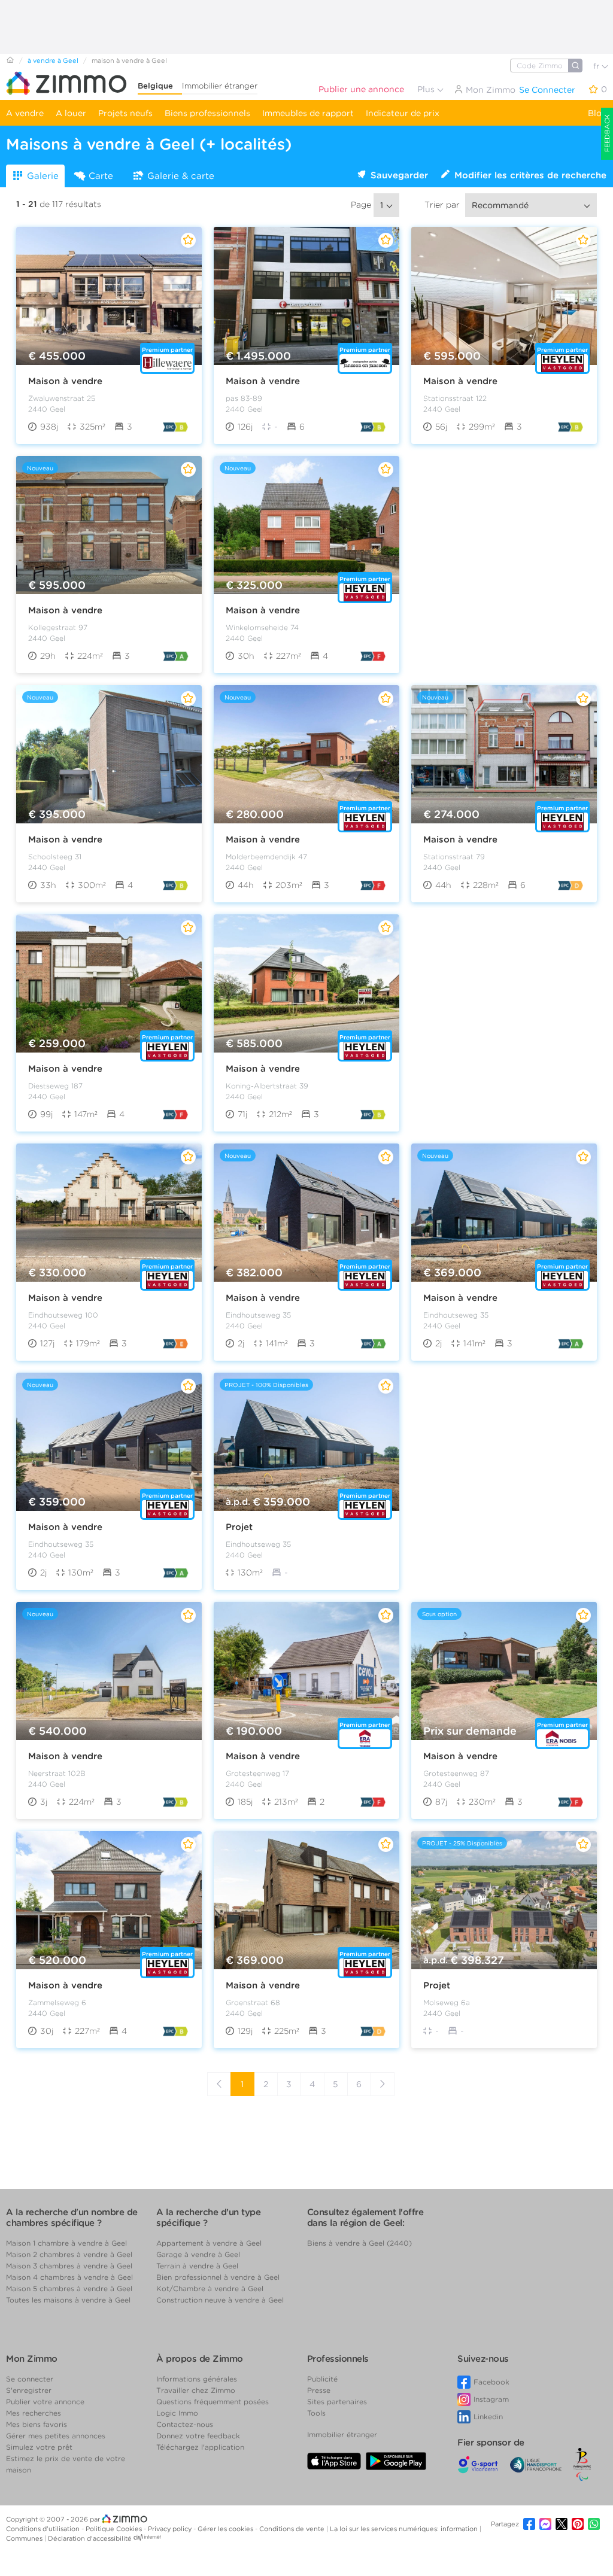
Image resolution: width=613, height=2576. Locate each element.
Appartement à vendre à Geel (209, 2243)
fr (597, 66)
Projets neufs (125, 113)
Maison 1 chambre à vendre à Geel (66, 2243)
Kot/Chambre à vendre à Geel (210, 2288)
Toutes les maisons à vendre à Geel (68, 2300)
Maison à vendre (65, 381)
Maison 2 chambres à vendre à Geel (69, 2254)
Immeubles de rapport (308, 113)
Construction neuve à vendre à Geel (220, 2300)
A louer (71, 113)
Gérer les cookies (226, 2529)
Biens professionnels (207, 113)
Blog (597, 113)
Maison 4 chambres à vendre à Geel (69, 2277)
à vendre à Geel (53, 60)
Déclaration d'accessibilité (90, 2538)
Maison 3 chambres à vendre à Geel (69, 2266)
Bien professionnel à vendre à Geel (218, 2277)
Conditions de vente (293, 2529)
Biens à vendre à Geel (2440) (359, 2243)
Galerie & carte (181, 176)
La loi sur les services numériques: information (405, 2529)
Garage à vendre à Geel (198, 2254)
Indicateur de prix (403, 113)
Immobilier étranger (220, 86)
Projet (239, 1527)
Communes (25, 2538)
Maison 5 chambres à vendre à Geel (69, 2288)
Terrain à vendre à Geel (197, 2266)
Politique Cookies (115, 2529)
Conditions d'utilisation (44, 2529)
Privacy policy (171, 2529)
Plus (427, 89)
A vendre (25, 113)
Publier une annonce (361, 89)
